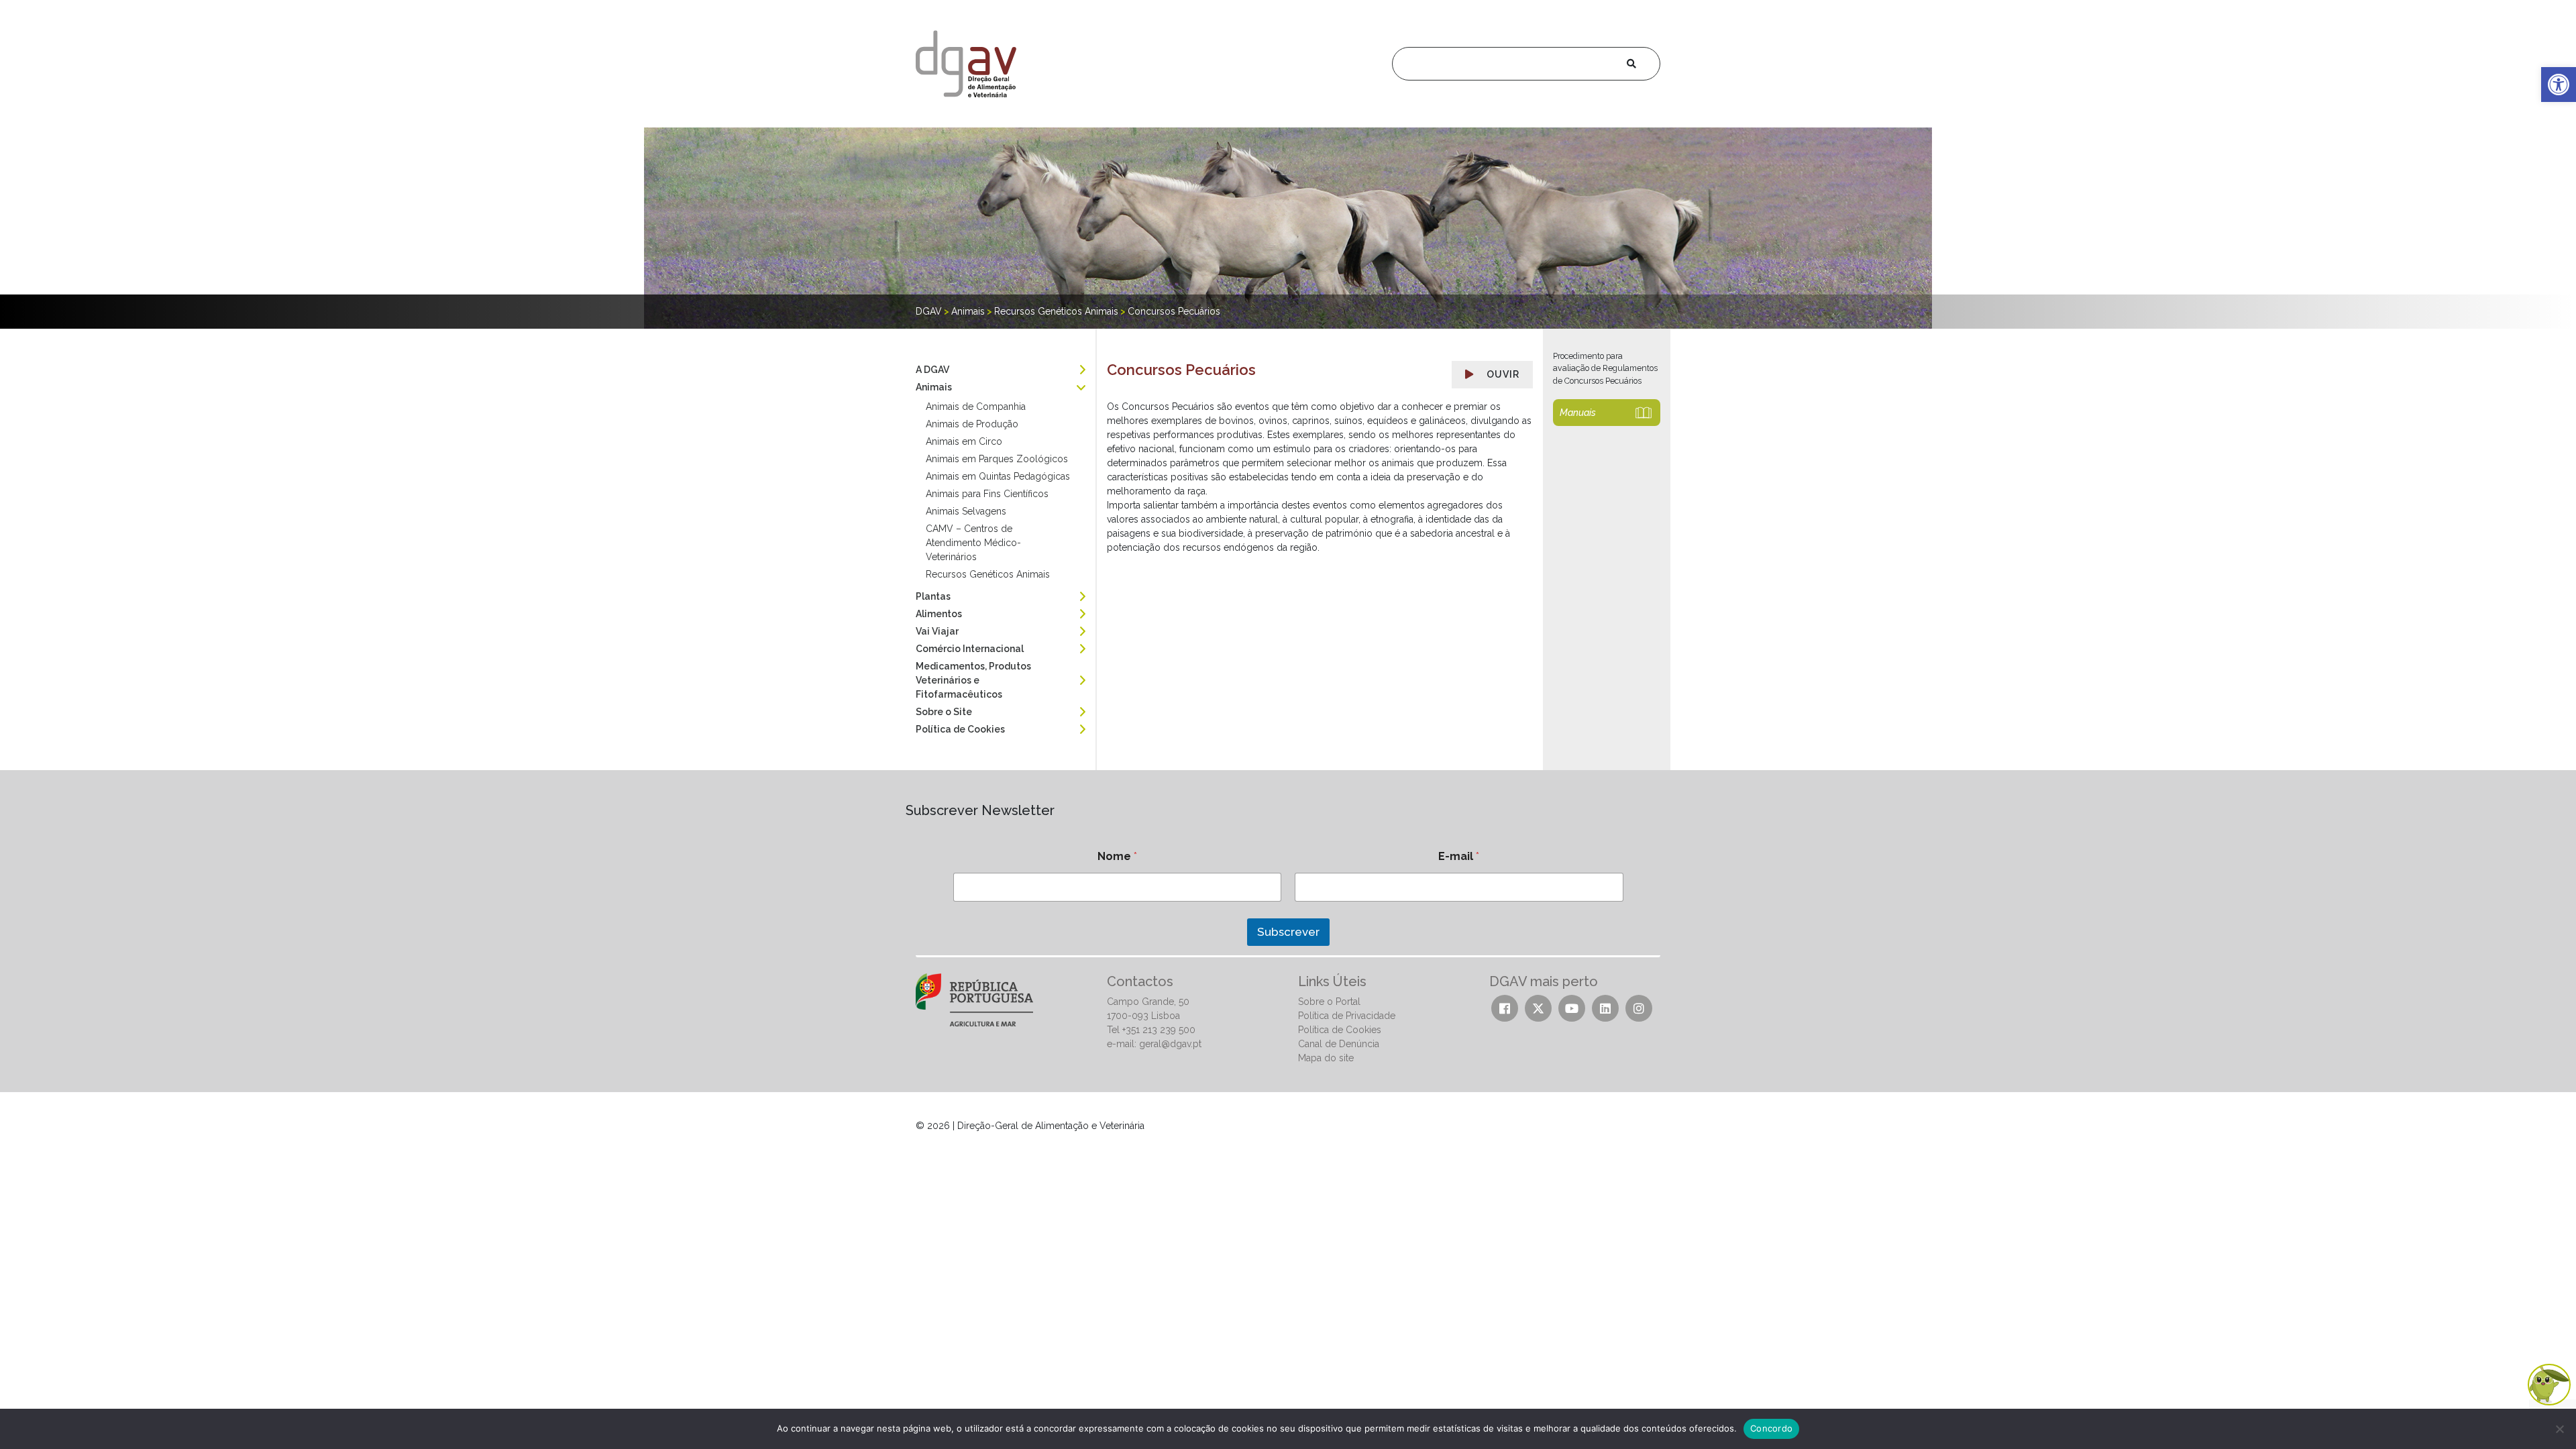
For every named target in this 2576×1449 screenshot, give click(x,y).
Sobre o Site (944, 712)
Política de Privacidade (1347, 1016)
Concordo (1771, 1428)
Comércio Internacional (970, 649)
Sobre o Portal (1329, 1002)
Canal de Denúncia (1339, 1044)
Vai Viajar (937, 631)
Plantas (933, 596)
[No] (2559, 1429)
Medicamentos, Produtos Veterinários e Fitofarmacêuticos (973, 680)
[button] (2559, 85)
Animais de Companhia (976, 407)
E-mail (1459, 856)
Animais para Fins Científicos (987, 494)
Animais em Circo (964, 441)
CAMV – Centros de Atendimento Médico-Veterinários (973, 543)
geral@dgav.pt (1170, 1044)
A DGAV (932, 370)
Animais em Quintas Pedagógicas (998, 476)
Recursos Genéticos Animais (988, 574)
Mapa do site (1326, 1058)
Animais (934, 387)
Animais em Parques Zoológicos (997, 459)
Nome (1117, 856)
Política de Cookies (960, 729)
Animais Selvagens (966, 511)
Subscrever (1288, 932)
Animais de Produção (972, 424)
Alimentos (939, 614)
